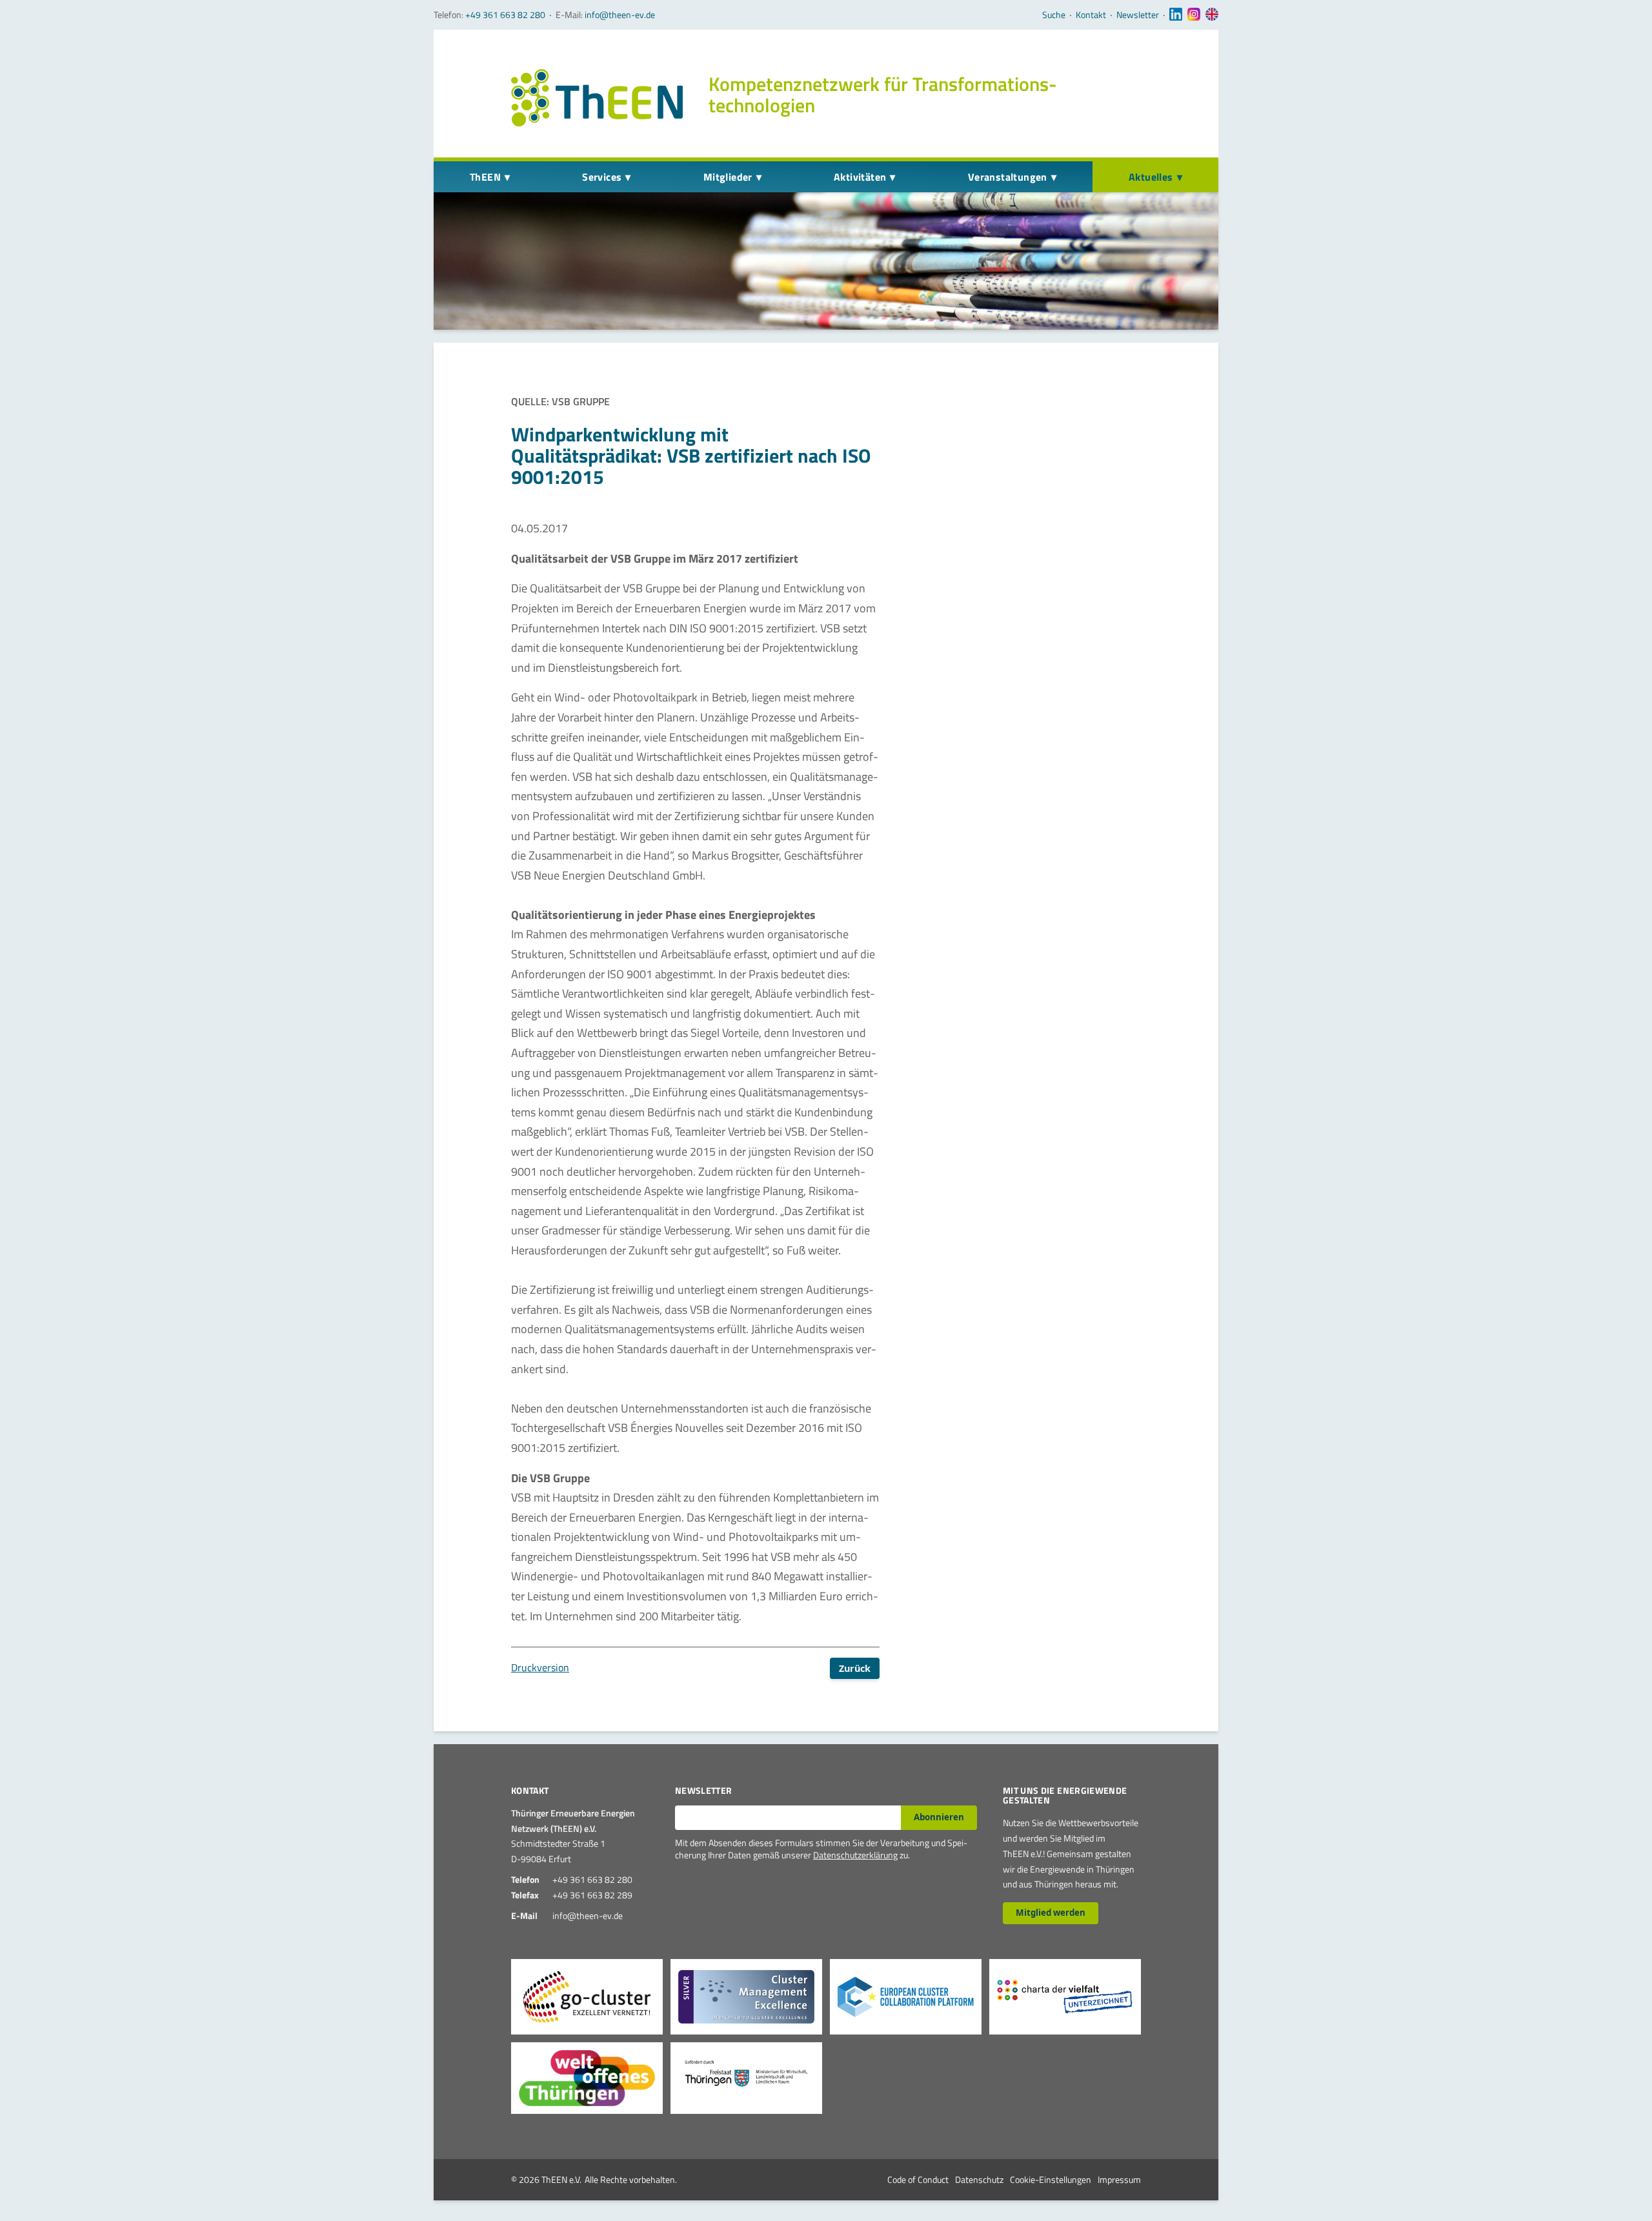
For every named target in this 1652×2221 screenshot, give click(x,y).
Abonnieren (939, 1817)
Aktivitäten (860, 177)
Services (602, 177)
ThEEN (485, 177)
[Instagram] (1194, 15)
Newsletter (1138, 15)
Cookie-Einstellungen (1051, 2179)
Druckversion (540, 1667)
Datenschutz (979, 2179)
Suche (1054, 15)
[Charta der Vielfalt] (1065, 1997)
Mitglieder (728, 177)
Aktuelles (1151, 177)
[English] (1212, 15)
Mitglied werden (1051, 1913)
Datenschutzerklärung (855, 1855)
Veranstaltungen (1008, 177)
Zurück (855, 1668)
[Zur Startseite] (597, 98)
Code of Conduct (918, 2179)
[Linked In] (1176, 15)
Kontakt (1091, 15)
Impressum (1119, 2179)
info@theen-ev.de (620, 15)
